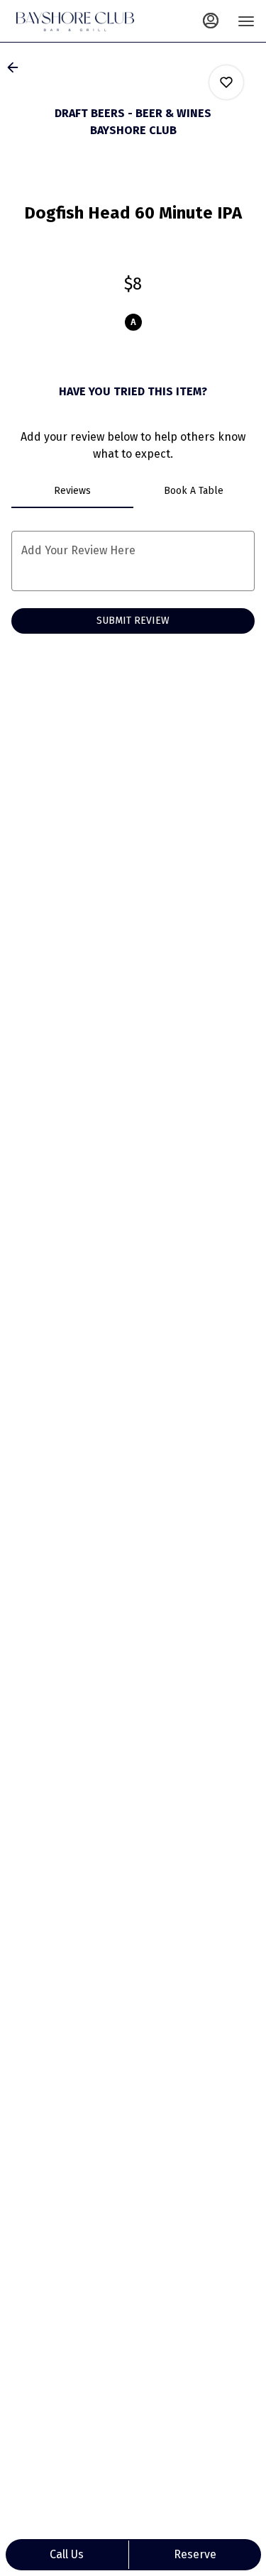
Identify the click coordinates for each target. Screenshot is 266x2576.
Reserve (195, 2554)
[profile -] (211, 21)
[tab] (72, 491)
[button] (17, 67)
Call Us (67, 2554)
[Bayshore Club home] (75, 21)
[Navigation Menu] (246, 21)
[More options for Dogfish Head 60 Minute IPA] (226, 82)
